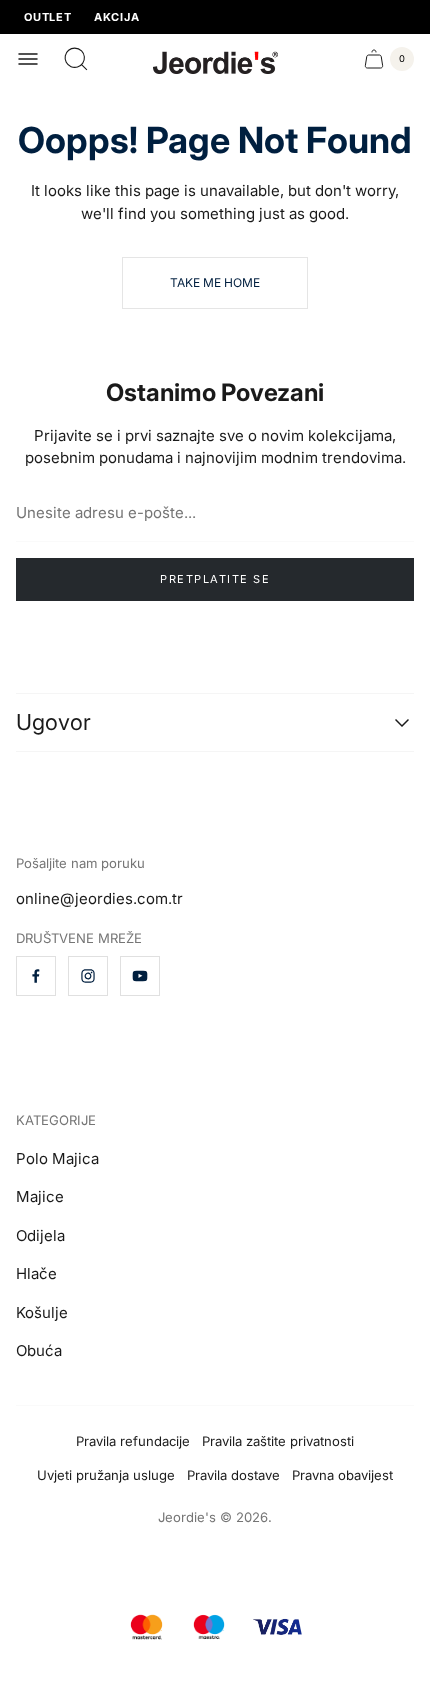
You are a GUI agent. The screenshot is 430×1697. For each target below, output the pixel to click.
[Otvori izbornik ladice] (28, 59)
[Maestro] (209, 1627)
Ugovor (53, 722)
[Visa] (277, 1627)
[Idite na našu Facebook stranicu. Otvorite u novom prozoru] (36, 976)
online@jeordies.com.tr (99, 898)
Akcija (117, 17)
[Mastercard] (146, 1627)
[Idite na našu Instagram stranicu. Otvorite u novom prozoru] (88, 976)
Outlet (48, 17)
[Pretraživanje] (76, 59)
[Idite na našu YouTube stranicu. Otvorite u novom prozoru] (140, 976)
